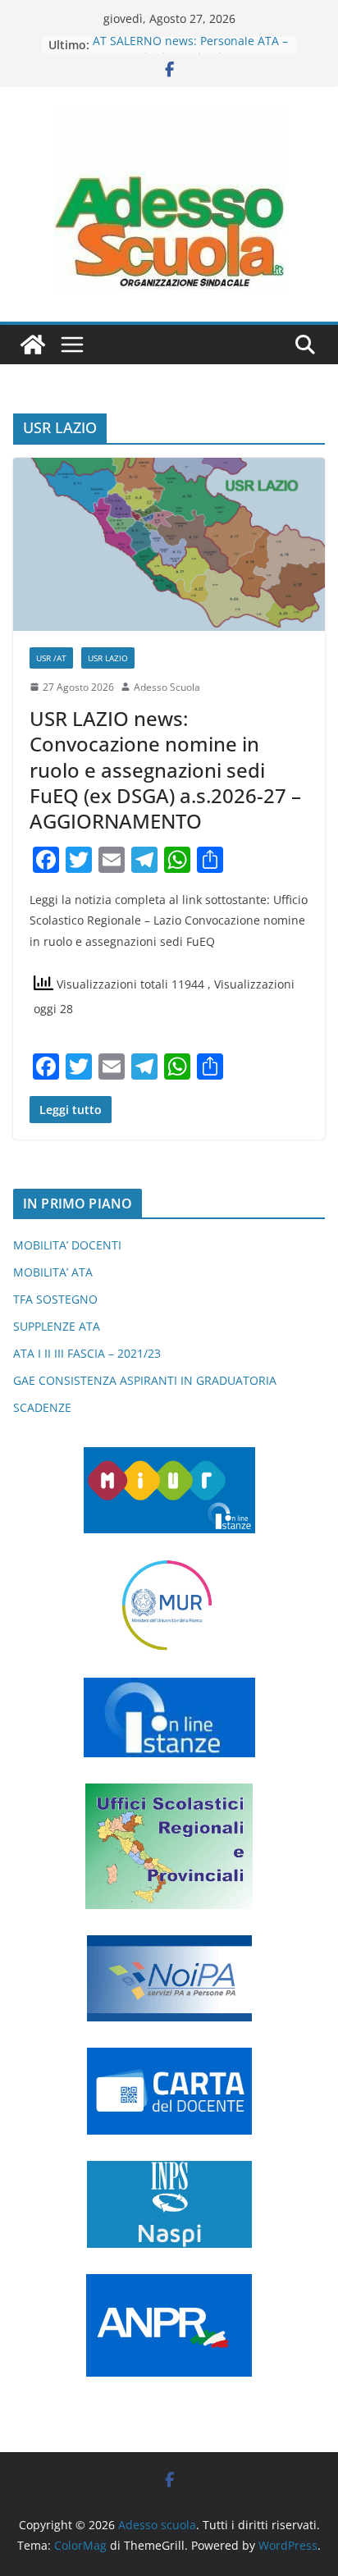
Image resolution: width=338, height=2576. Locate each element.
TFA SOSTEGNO (55, 1299)
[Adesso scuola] (33, 345)
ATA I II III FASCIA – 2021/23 (87, 1353)
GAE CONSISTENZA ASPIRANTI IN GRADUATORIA (145, 1380)
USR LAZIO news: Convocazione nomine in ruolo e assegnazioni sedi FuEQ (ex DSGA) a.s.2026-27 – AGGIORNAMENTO (165, 770)
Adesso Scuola (167, 687)
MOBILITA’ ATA (53, 1272)
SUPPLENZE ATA (57, 1326)
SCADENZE (42, 1407)
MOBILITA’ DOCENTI (67, 1245)
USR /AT (51, 658)
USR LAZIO (108, 658)
